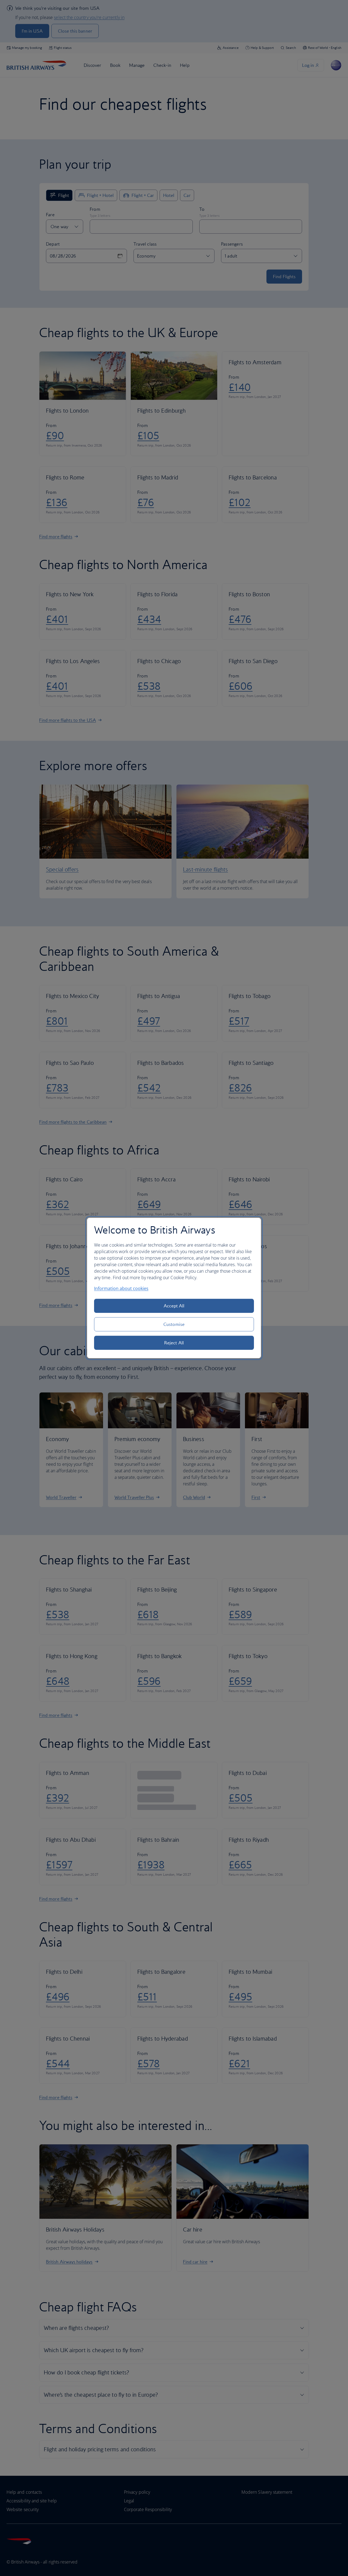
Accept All (174, 1306)
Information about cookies (121, 1288)
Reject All (174, 1343)
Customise (174, 1324)
